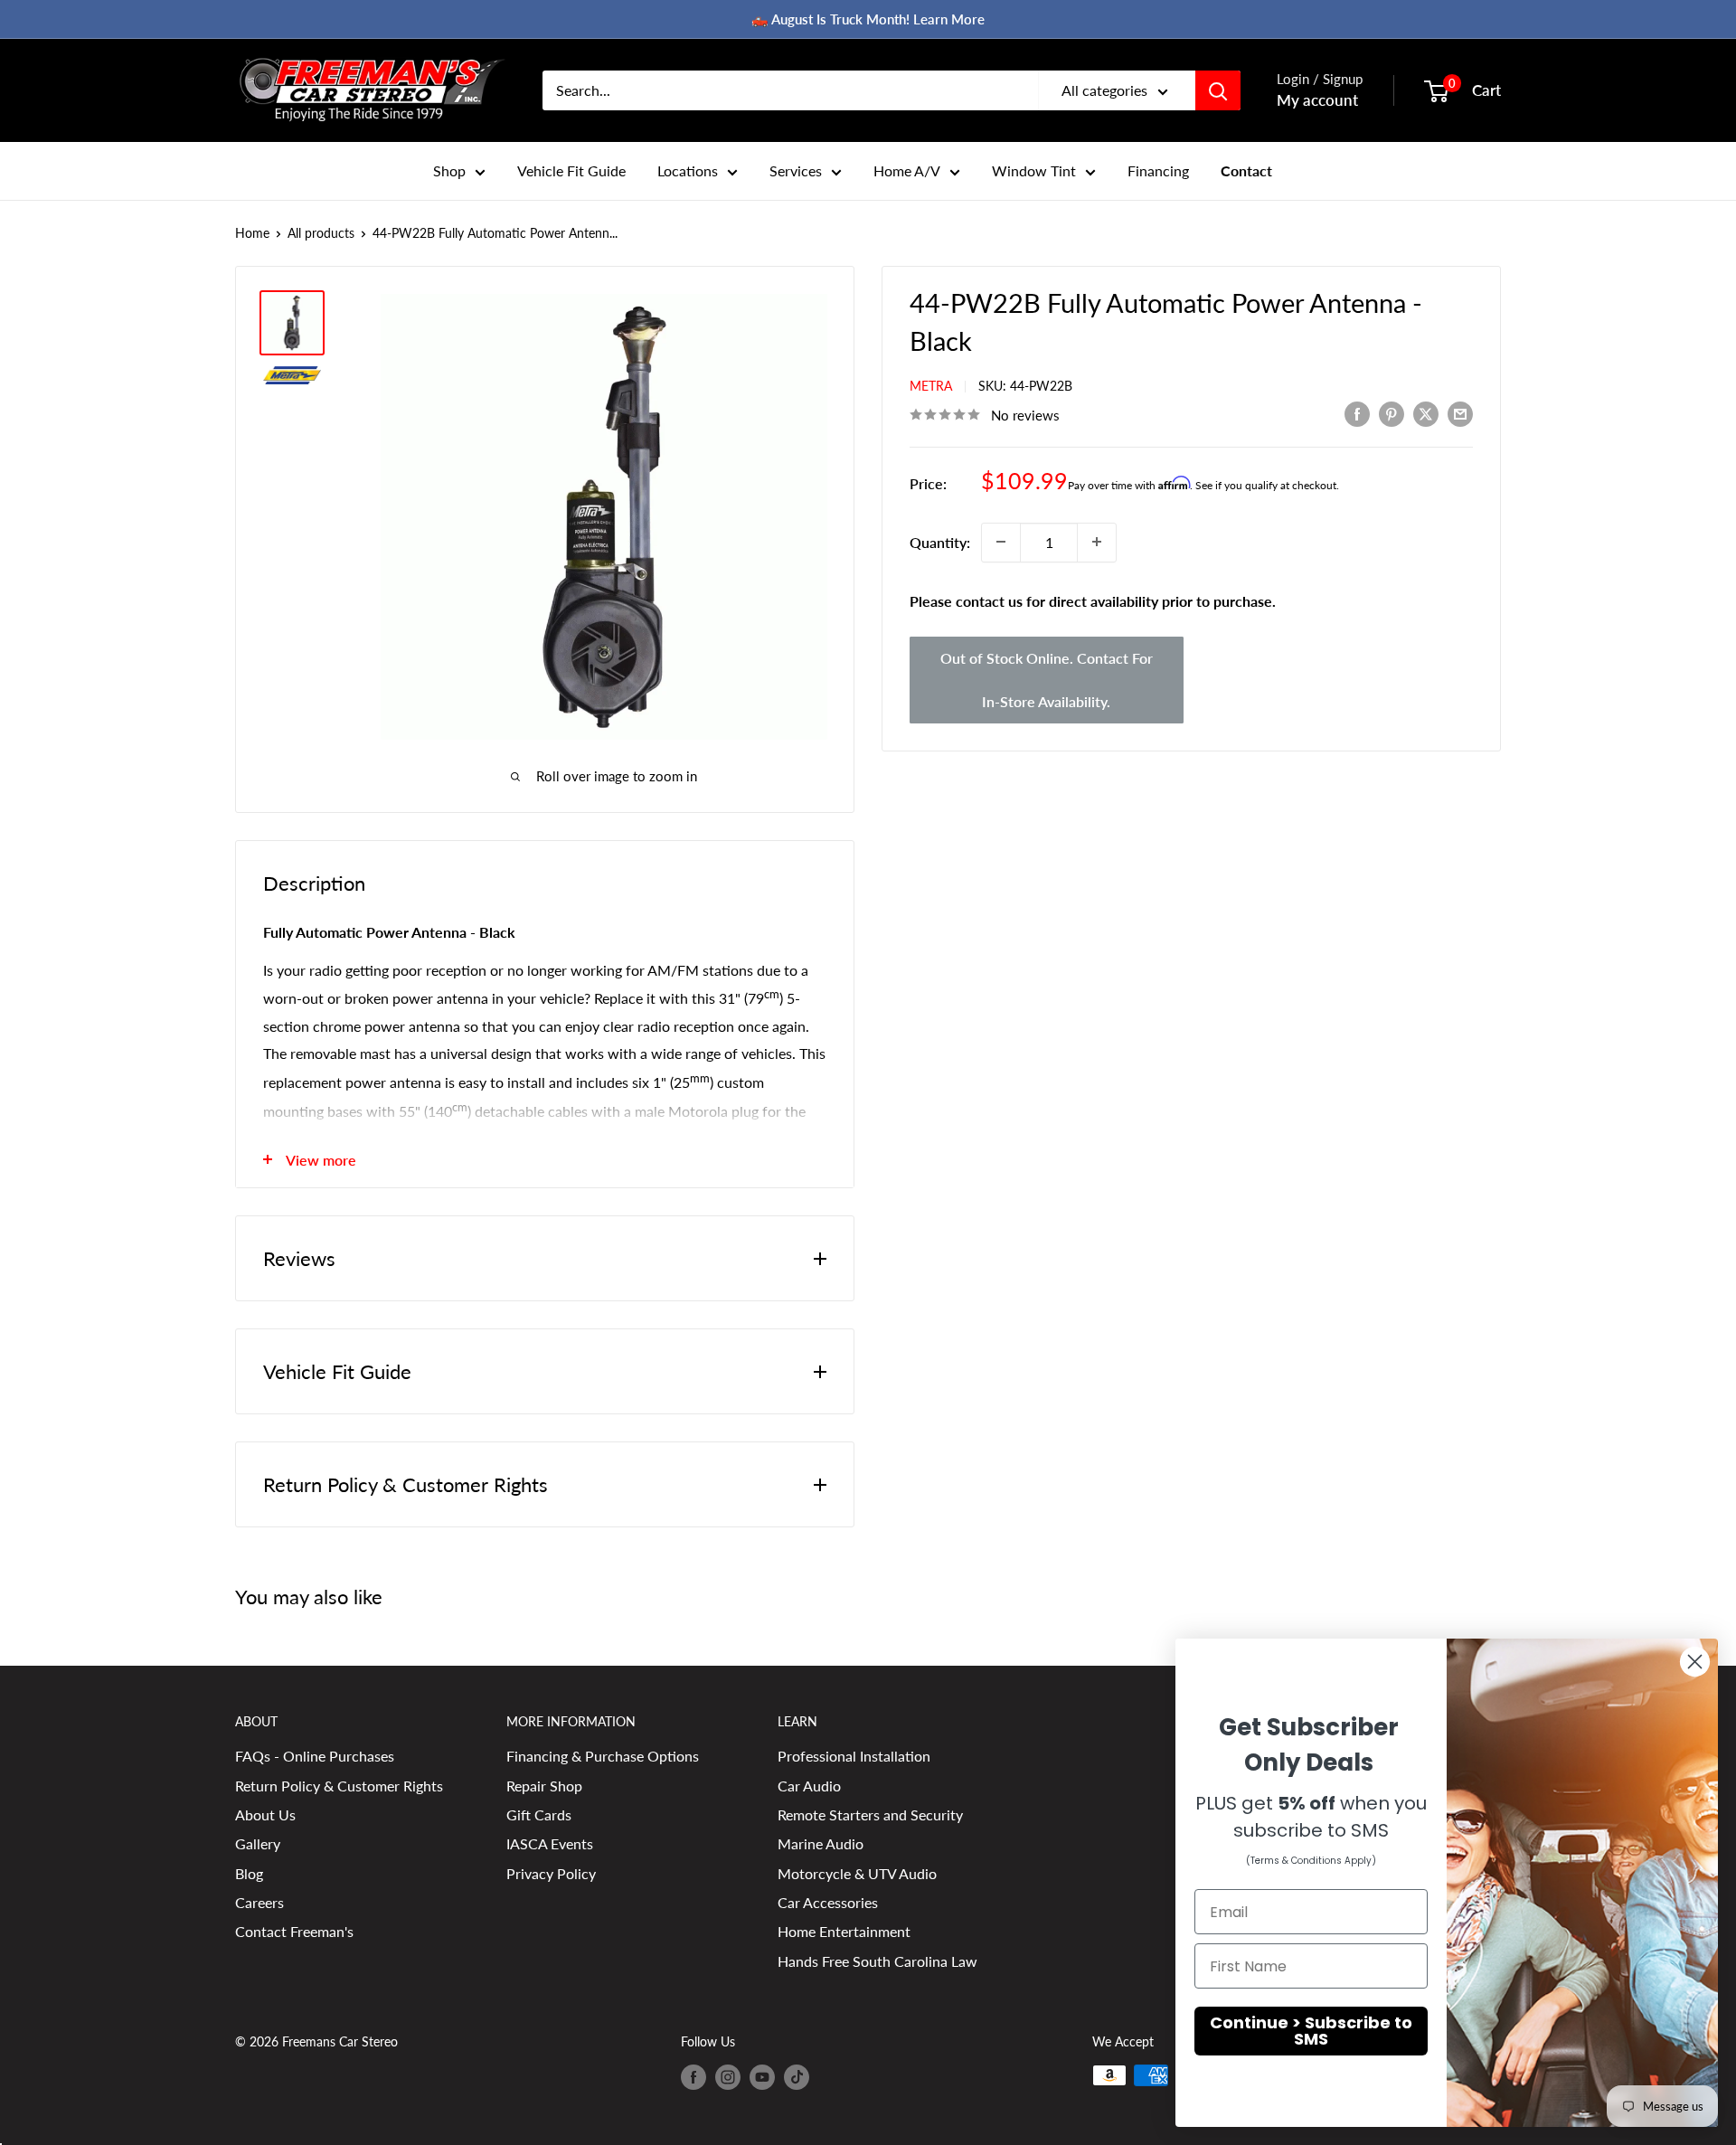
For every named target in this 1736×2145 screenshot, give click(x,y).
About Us (265, 1814)
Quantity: (940, 541)
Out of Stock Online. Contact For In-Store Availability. (1047, 680)
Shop (449, 170)
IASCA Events (550, 1843)
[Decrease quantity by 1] (1001, 542)
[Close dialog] (1695, 1662)
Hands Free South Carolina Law (877, 1961)
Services (796, 170)
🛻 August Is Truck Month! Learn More (868, 19)
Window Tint (1034, 170)
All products (321, 233)
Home (252, 233)
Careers (259, 1902)
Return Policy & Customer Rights (339, 1786)
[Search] (1218, 90)
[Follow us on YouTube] (762, 2077)
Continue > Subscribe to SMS (1311, 2031)
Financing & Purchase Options (603, 1756)
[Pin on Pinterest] (1392, 413)
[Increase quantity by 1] (1097, 542)
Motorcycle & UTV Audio (857, 1873)
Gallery (258, 1843)
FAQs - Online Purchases (315, 1756)
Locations (688, 170)
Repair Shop (544, 1786)
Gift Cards (539, 1814)
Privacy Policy (551, 1873)
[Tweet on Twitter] (1426, 413)
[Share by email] (1460, 413)
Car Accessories (828, 1902)
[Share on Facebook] (1357, 413)
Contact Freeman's (294, 1931)
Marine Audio (821, 1843)
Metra (931, 386)
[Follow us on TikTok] (797, 2077)
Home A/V (907, 170)
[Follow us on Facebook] (693, 2077)
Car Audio (809, 1786)
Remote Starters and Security (870, 1814)
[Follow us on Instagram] (728, 2077)
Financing (1158, 170)
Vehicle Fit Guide (571, 170)
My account (1317, 100)
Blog (249, 1873)
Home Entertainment (844, 1931)
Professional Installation (854, 1756)
